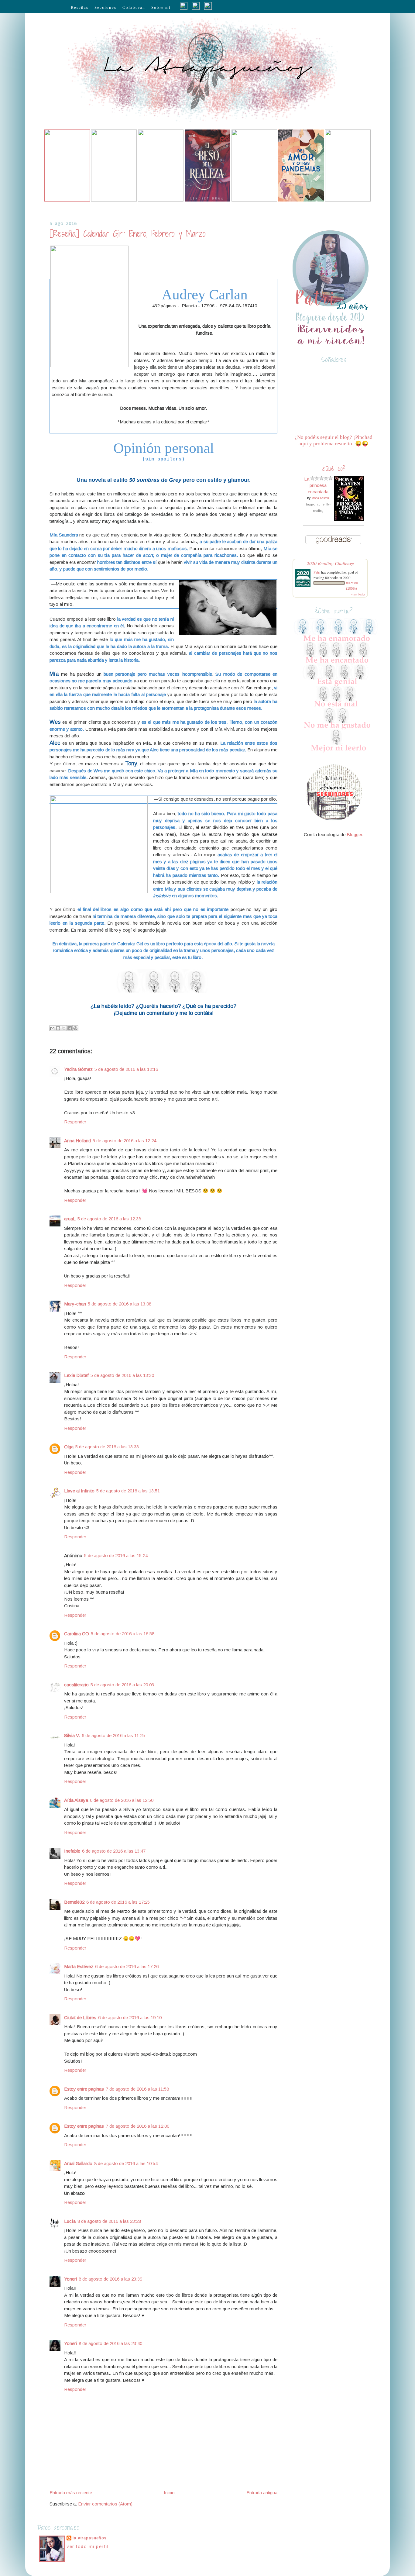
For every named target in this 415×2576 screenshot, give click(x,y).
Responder (75, 1122)
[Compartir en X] (64, 1028)
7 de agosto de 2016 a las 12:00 (137, 2126)
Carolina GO (77, 1634)
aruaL (70, 1219)
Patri (317, 572)
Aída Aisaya (76, 1800)
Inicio (169, 2493)
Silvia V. (72, 1735)
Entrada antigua (262, 2493)
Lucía (70, 2221)
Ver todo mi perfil (87, 2546)
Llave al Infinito (79, 1491)
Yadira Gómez (78, 1069)
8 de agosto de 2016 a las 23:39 (110, 2279)
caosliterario (76, 1685)
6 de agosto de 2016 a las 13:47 (114, 1851)
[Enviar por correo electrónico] (52, 1028)
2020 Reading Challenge (330, 563)
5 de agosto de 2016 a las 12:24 (124, 1141)
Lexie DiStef (76, 1375)
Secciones (105, 7)
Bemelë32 (74, 1902)
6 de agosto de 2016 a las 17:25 (118, 1902)
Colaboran (134, 7)
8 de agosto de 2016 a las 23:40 (110, 2343)
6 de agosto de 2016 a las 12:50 (122, 1800)
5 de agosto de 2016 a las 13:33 (107, 1447)
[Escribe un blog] (58, 1028)
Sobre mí (161, 7)
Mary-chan (75, 1304)
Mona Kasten (320, 498)
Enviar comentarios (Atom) (105, 2504)
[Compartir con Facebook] (70, 1028)
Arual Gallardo (78, 2163)
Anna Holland (77, 1141)
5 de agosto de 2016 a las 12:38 (109, 1219)
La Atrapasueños (90, 2538)
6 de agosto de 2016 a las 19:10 (130, 2017)
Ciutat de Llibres (80, 2017)
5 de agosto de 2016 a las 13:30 (122, 1375)
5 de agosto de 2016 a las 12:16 (126, 1069)
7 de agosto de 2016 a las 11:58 (137, 2089)
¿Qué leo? (334, 469)
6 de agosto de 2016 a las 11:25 (113, 1735)
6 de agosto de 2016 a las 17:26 (127, 1966)
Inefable (72, 1851)
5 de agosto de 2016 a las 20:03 (122, 1685)
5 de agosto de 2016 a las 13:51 (128, 1491)
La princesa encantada (316, 485)
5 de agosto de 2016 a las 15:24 (116, 1555)
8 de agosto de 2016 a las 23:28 (109, 2221)
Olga (69, 1447)
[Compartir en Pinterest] (75, 1028)
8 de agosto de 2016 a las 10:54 (126, 2163)
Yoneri (70, 2279)
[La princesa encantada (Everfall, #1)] (349, 519)
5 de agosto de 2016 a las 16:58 (123, 1634)
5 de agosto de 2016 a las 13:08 (120, 1304)
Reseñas (80, 7)
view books (358, 594)
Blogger (354, 835)
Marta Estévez (79, 1966)
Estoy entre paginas (84, 2089)
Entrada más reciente (71, 2493)
